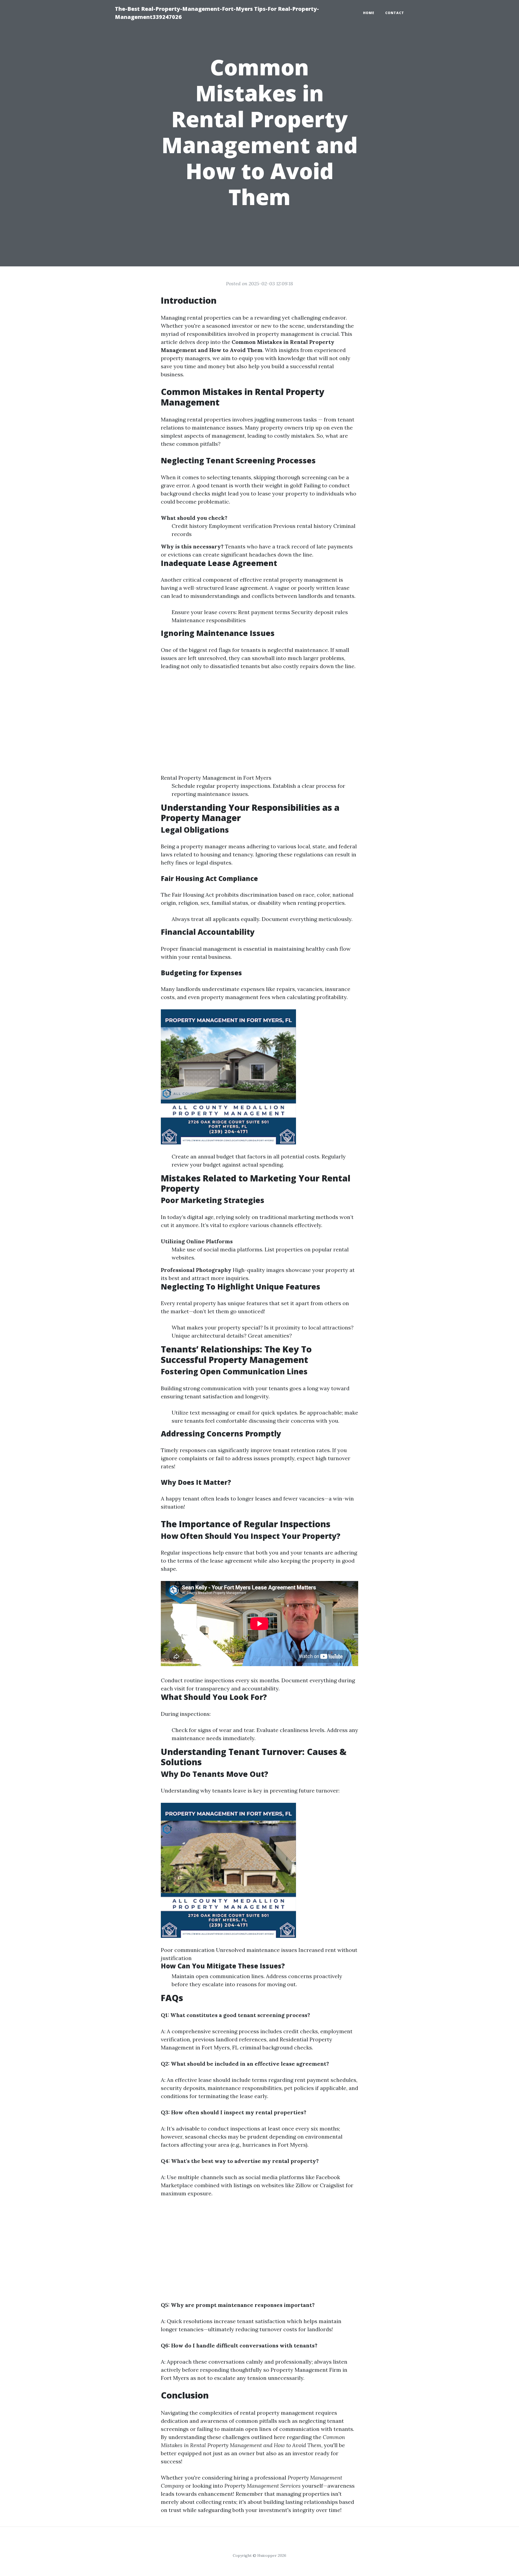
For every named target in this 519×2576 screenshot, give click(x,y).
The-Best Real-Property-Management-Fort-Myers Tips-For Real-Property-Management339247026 (217, 13)
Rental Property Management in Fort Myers (216, 778)
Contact (395, 13)
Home (369, 13)
